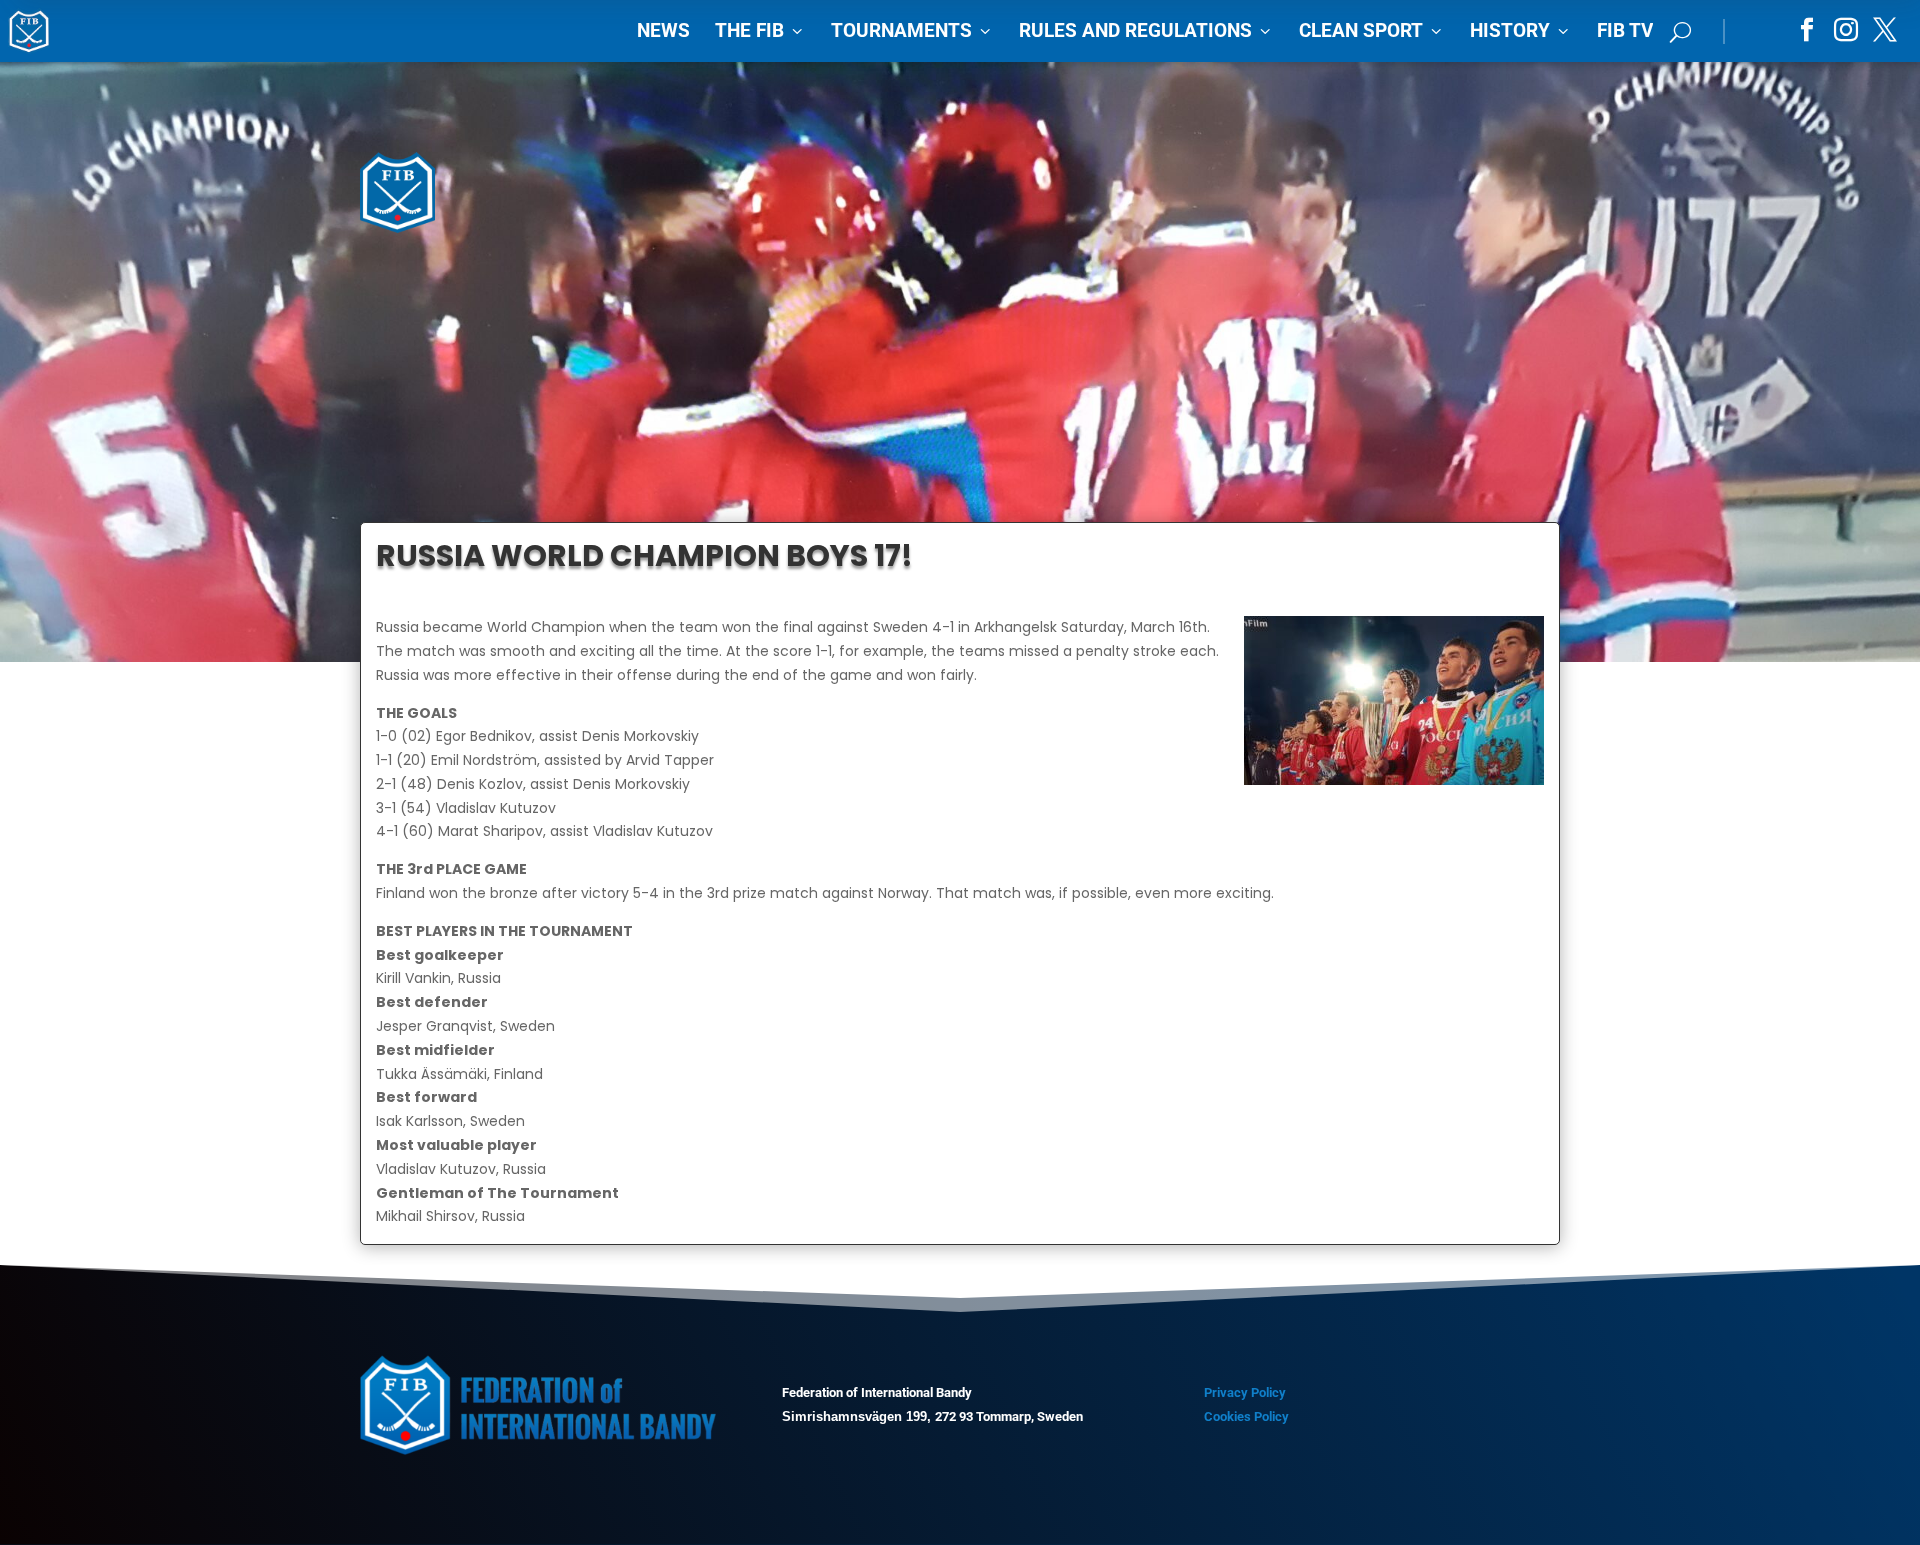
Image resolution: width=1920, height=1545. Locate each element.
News (663, 30)
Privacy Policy (1245, 1392)
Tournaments (912, 30)
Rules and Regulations (1146, 30)
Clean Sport (1372, 30)
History (1521, 30)
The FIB (760, 30)
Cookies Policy (1246, 1416)
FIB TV (1625, 30)
